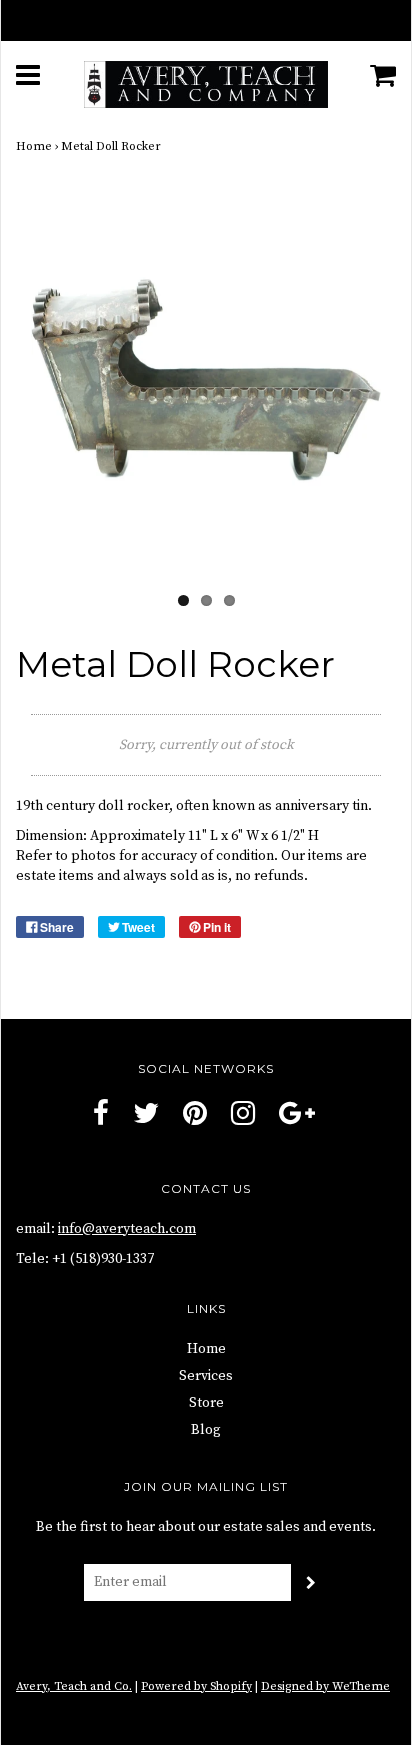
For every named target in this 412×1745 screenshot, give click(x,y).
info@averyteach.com (127, 1229)
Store (206, 1403)
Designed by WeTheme (325, 1686)
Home (34, 146)
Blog (206, 1430)
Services (206, 1376)
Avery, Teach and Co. (74, 1686)
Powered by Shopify (196, 1686)
